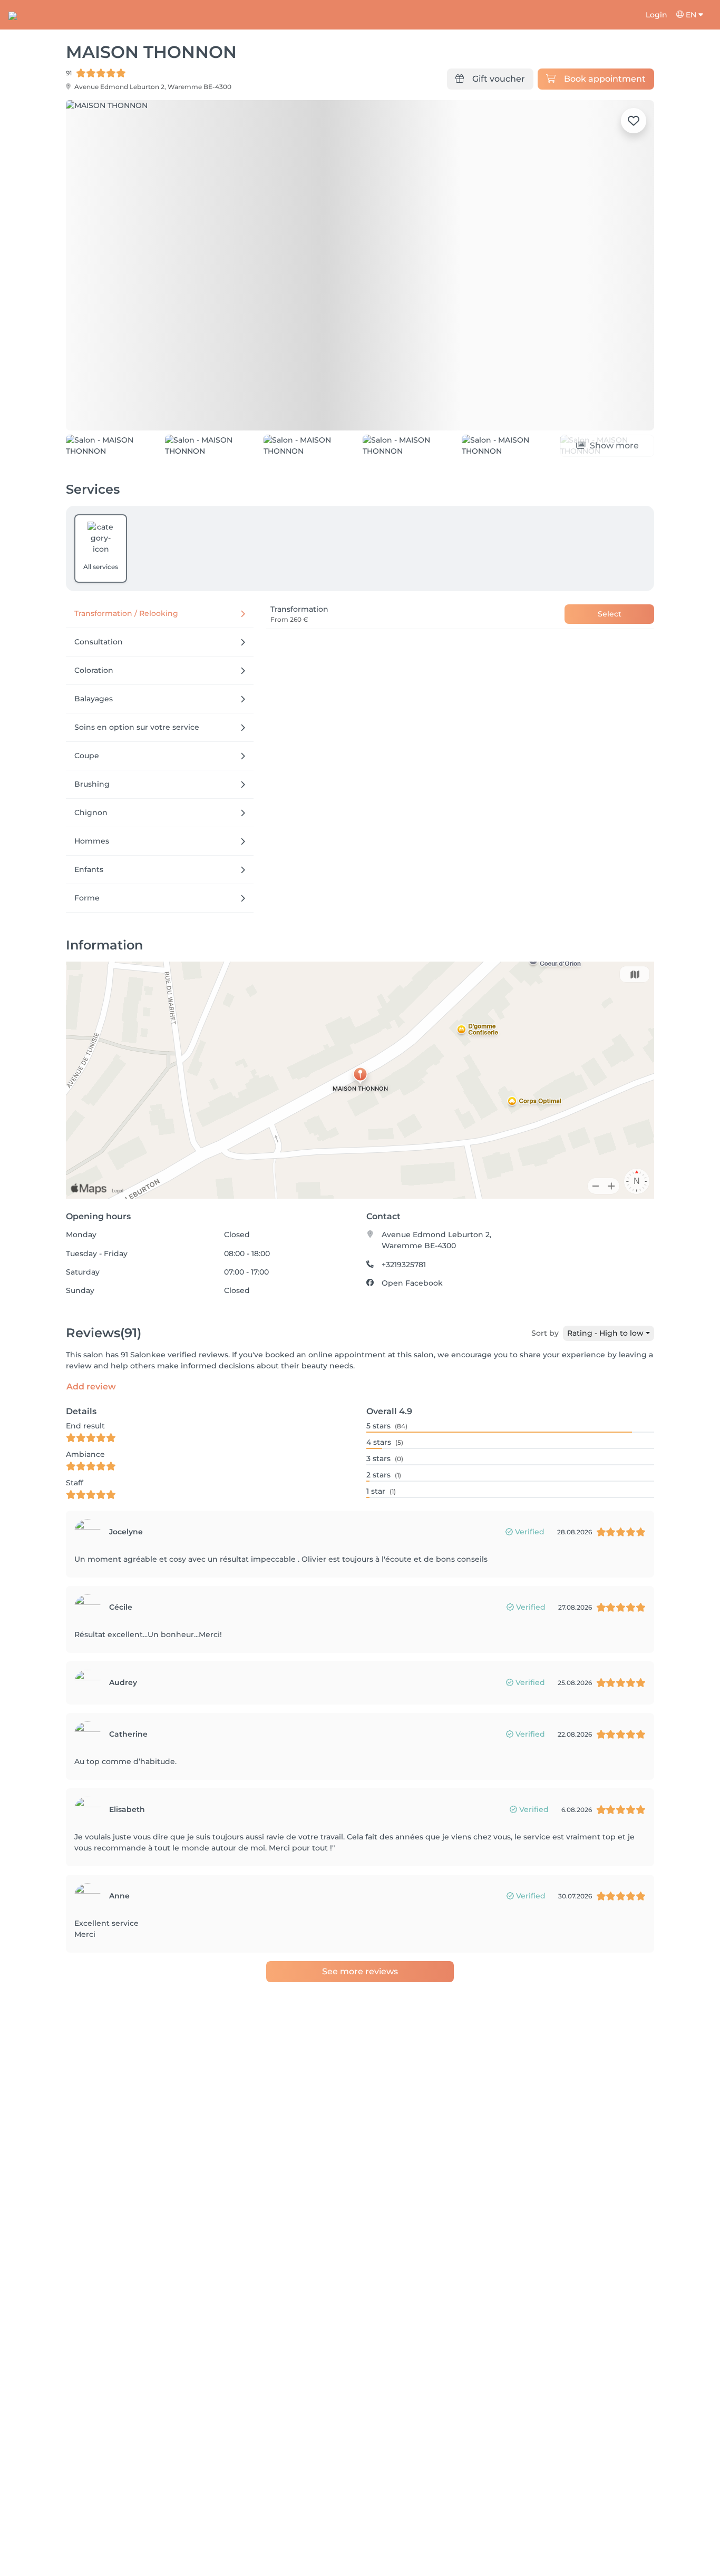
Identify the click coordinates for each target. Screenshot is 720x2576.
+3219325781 (404, 1313)
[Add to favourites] (634, 121)
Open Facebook (412, 1331)
